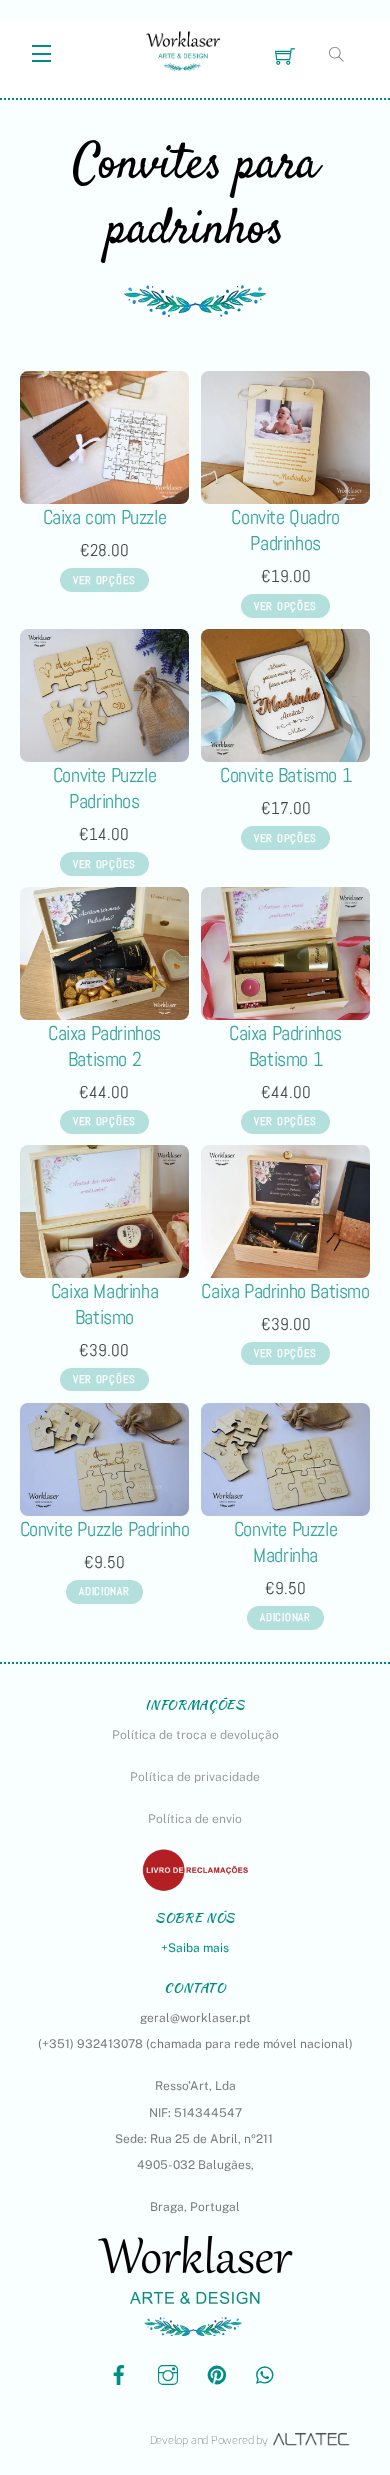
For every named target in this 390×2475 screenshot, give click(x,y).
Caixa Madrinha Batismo (104, 1304)
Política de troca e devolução (195, 1735)
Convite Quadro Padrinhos (285, 530)
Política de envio (195, 1819)
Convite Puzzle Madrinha (285, 1542)
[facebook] (119, 2372)
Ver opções (104, 580)
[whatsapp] (266, 2372)
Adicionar (104, 1591)
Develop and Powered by (209, 2440)
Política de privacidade (195, 1777)
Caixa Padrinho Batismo (285, 1291)
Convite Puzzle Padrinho (105, 1529)
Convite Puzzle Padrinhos (104, 788)
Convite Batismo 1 (285, 775)
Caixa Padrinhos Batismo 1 (285, 1046)
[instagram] (168, 2372)
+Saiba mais (195, 1948)
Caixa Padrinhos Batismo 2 (104, 1046)
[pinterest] (217, 2372)
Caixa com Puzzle (105, 517)
